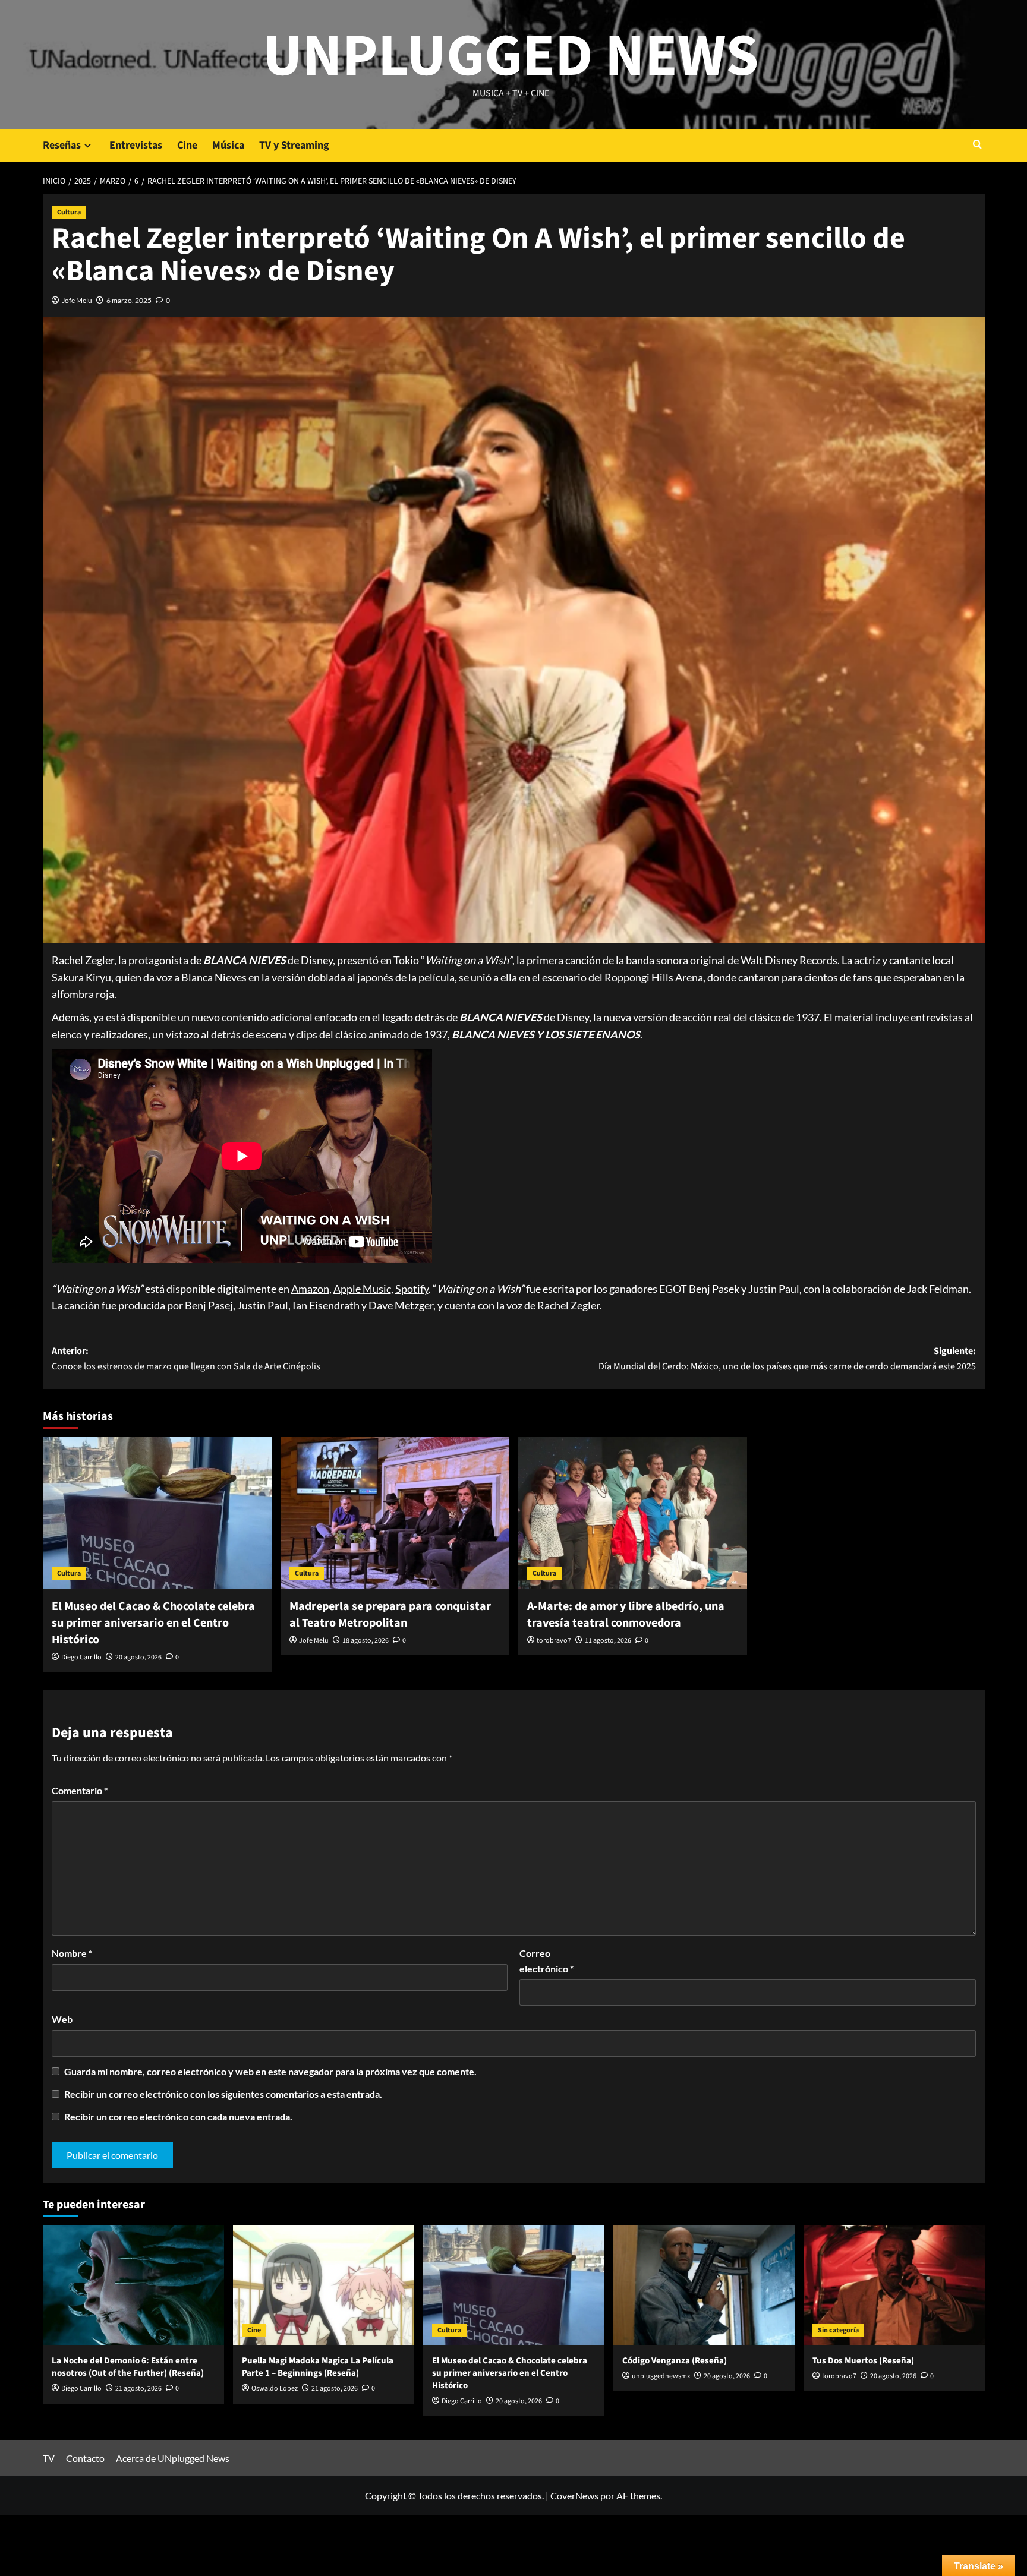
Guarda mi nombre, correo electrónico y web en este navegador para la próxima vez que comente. (270, 2071)
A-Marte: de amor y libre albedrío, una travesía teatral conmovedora (626, 1615)
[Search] (977, 145)
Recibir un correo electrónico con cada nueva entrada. (178, 2116)
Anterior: (186, 1359)
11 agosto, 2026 (608, 1641)
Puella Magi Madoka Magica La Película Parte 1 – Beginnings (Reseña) (318, 2367)
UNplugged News (511, 56)
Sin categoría (838, 2330)
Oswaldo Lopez (275, 2389)
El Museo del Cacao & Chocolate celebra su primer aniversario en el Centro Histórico (153, 1623)
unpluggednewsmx (661, 2376)
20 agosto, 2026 (138, 1657)
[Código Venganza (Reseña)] (704, 2285)
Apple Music (362, 1289)
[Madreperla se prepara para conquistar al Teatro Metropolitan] (395, 1513)
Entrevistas (136, 145)
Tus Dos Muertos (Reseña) (863, 2361)
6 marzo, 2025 (129, 300)
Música (228, 145)
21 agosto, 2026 (138, 2389)
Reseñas (62, 145)
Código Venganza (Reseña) (675, 2361)
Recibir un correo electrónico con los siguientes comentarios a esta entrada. (223, 2094)
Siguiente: (787, 1359)
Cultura (69, 212)
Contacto (85, 2458)
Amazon (310, 1289)
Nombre (72, 1953)
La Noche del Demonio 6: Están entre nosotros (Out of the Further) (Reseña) (128, 2367)
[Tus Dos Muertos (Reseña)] (894, 2285)
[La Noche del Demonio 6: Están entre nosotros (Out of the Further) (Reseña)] (133, 2285)
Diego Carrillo (81, 1657)
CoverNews (574, 2495)
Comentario (80, 1790)
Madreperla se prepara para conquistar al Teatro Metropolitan (390, 1615)
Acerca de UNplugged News (173, 2458)
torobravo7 (554, 1641)
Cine (187, 145)
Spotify (412, 1289)
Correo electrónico (546, 1961)
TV (49, 2458)
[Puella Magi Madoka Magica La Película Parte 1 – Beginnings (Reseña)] (324, 2285)
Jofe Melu (77, 300)
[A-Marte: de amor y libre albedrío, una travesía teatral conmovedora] (633, 1513)
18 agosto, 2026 (366, 1641)
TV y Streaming (294, 145)
